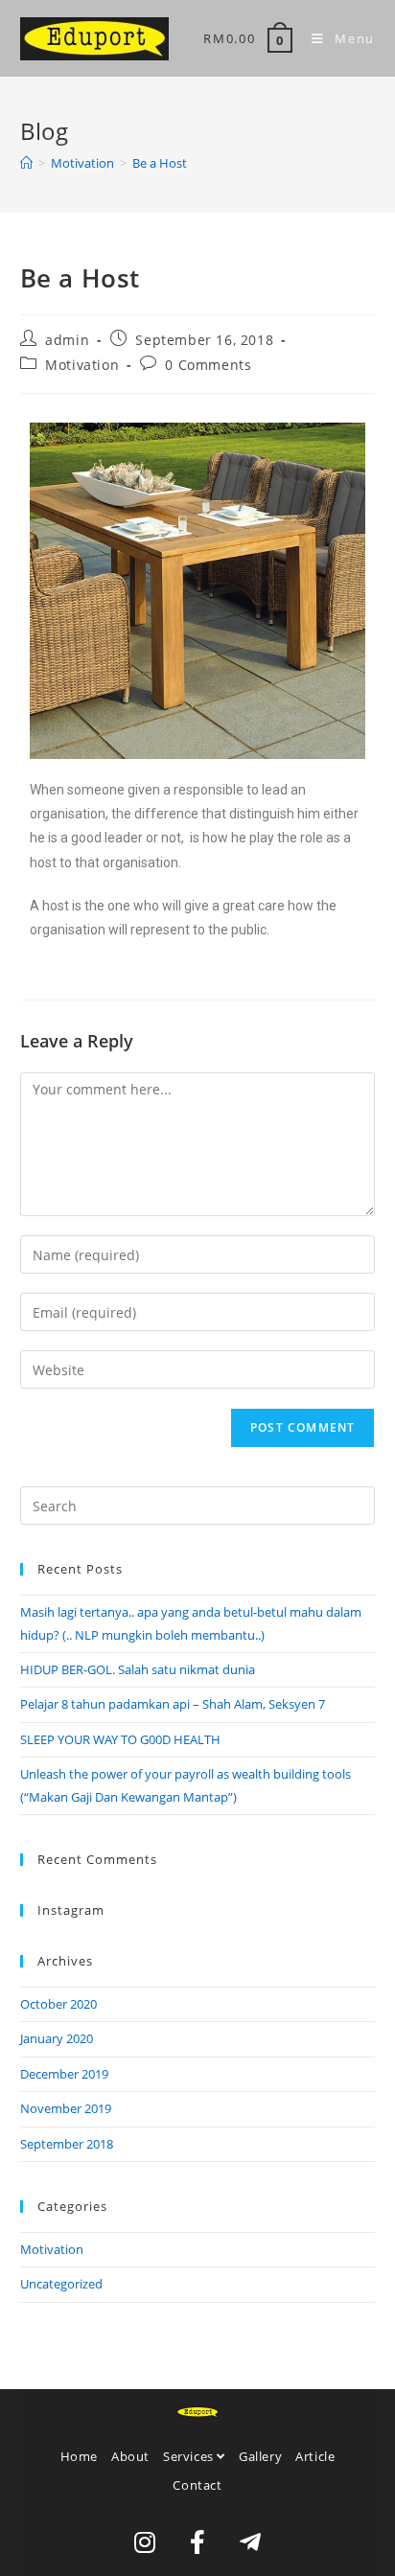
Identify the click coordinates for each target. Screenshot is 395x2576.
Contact (197, 2485)
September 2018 (67, 2144)
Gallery (260, 2456)
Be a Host (160, 163)
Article (315, 2456)
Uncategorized (61, 2284)
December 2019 (64, 2074)
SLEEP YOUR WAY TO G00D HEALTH (120, 1739)
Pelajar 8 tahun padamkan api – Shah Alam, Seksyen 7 (173, 1704)
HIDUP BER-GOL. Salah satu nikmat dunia (138, 1669)
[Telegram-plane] (250, 2542)
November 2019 (66, 2108)
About (130, 2456)
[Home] (26, 163)
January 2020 (57, 2038)
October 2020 (58, 2004)
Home (79, 2456)
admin (67, 340)
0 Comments (208, 365)
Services (190, 2456)
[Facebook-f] (197, 2542)
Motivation (82, 365)
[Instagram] (145, 2542)
